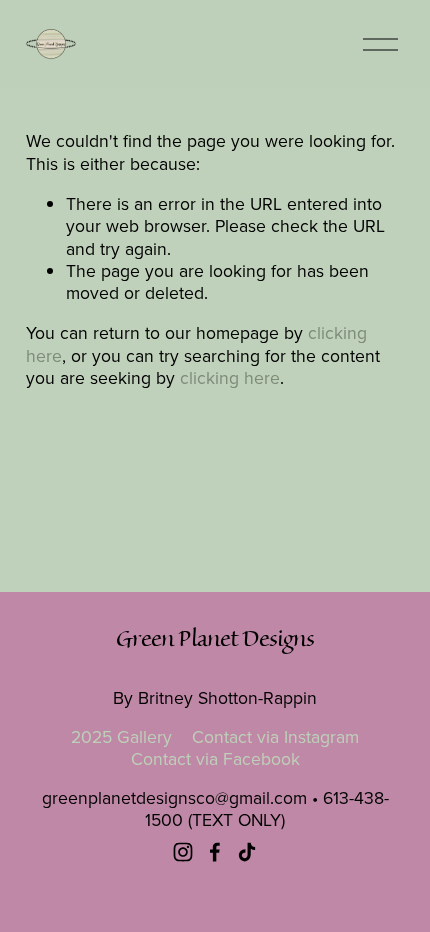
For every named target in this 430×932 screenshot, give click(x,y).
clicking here (230, 377)
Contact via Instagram (275, 737)
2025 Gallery (121, 737)
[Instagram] (183, 852)
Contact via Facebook (215, 759)
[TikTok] (247, 852)
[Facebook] (215, 852)
